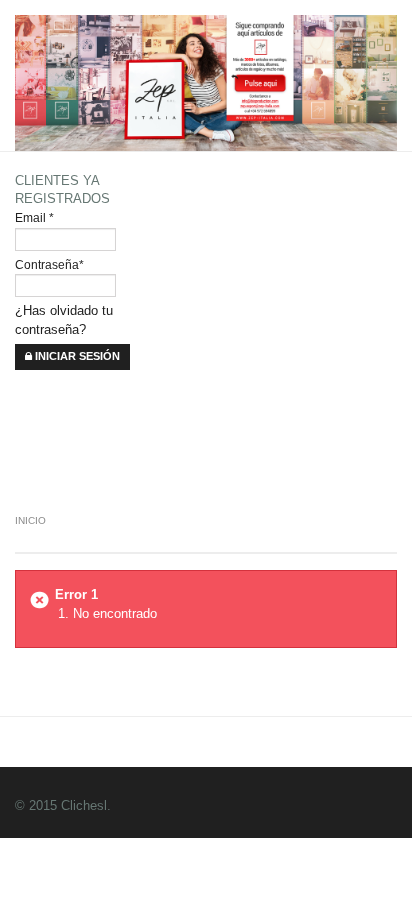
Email (34, 217)
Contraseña (49, 264)
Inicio (30, 520)
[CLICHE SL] (207, 204)
